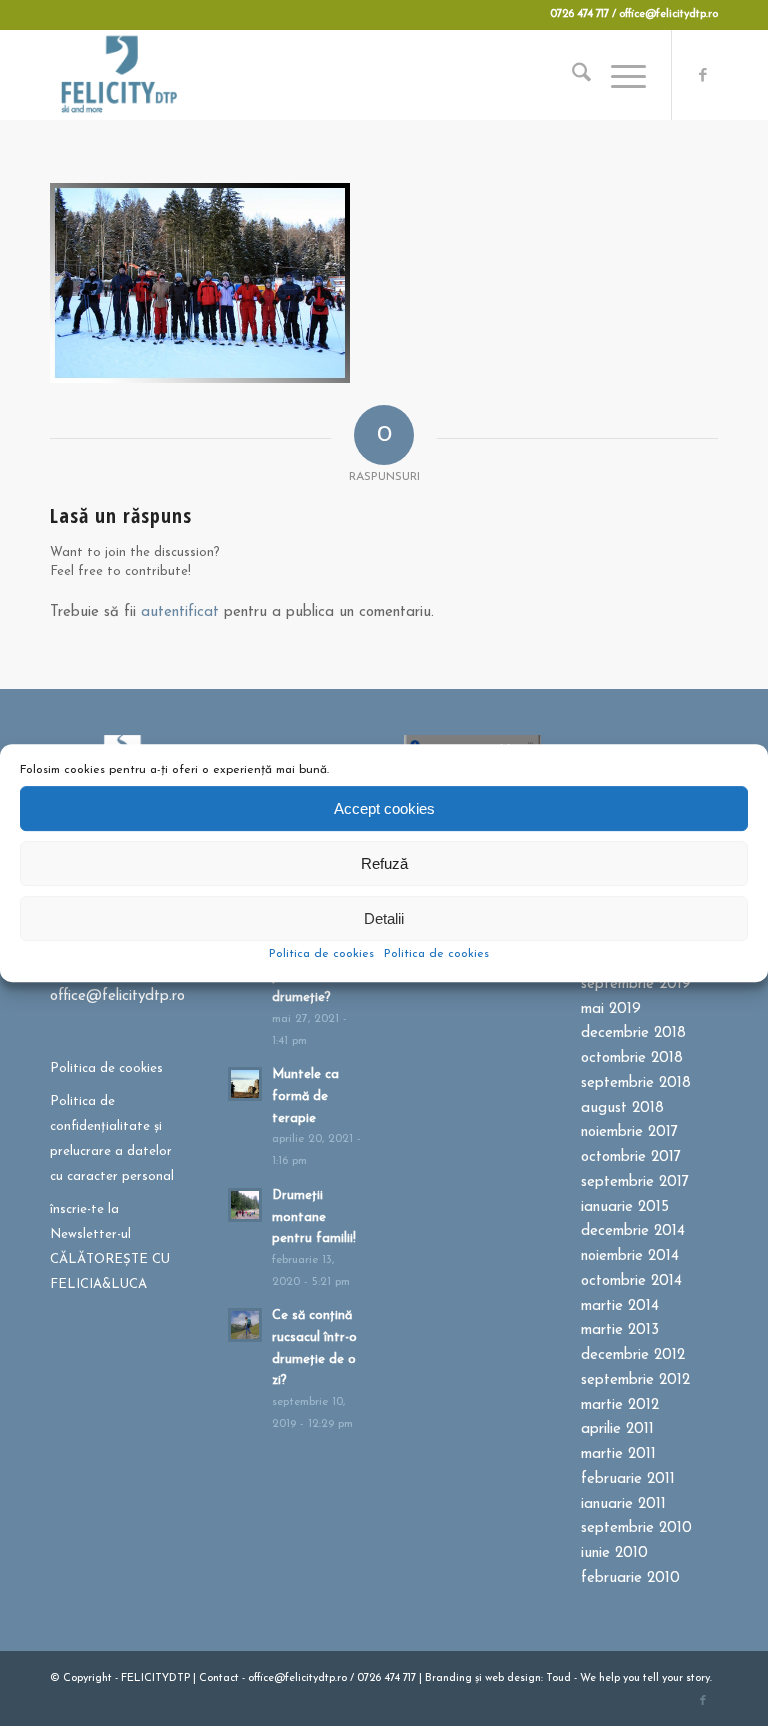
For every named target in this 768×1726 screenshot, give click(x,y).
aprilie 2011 (617, 1429)
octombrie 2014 (631, 1281)
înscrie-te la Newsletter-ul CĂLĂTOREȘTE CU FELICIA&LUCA (110, 1246)
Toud (558, 1678)
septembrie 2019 (636, 984)
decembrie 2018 (633, 1033)
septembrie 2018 (636, 1083)
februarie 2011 (628, 1479)
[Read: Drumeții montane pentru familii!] (245, 1205)
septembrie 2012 (635, 1380)
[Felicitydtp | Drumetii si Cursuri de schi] (118, 75)
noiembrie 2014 (630, 1256)
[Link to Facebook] (703, 75)
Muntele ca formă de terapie (305, 1096)
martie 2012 (620, 1405)
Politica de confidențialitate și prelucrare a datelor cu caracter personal (112, 1138)
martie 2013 (620, 1330)
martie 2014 (620, 1306)
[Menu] (618, 75)
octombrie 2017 (631, 1157)
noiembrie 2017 (629, 1132)
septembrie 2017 (635, 1182)
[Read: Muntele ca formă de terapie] (245, 1084)
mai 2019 (611, 1009)
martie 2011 (618, 1454)
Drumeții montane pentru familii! (314, 1217)
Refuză (384, 863)
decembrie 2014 (633, 1231)
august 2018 (622, 1108)
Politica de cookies (321, 954)
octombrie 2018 (632, 1058)
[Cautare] (571, 75)
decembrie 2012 (633, 1355)
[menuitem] (571, 75)
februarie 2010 (630, 1578)
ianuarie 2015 (625, 1207)
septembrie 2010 (636, 1528)
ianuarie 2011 (623, 1504)
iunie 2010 (614, 1553)
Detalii (384, 918)
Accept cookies (384, 808)
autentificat (180, 612)
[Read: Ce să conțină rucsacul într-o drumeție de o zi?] (245, 1325)
